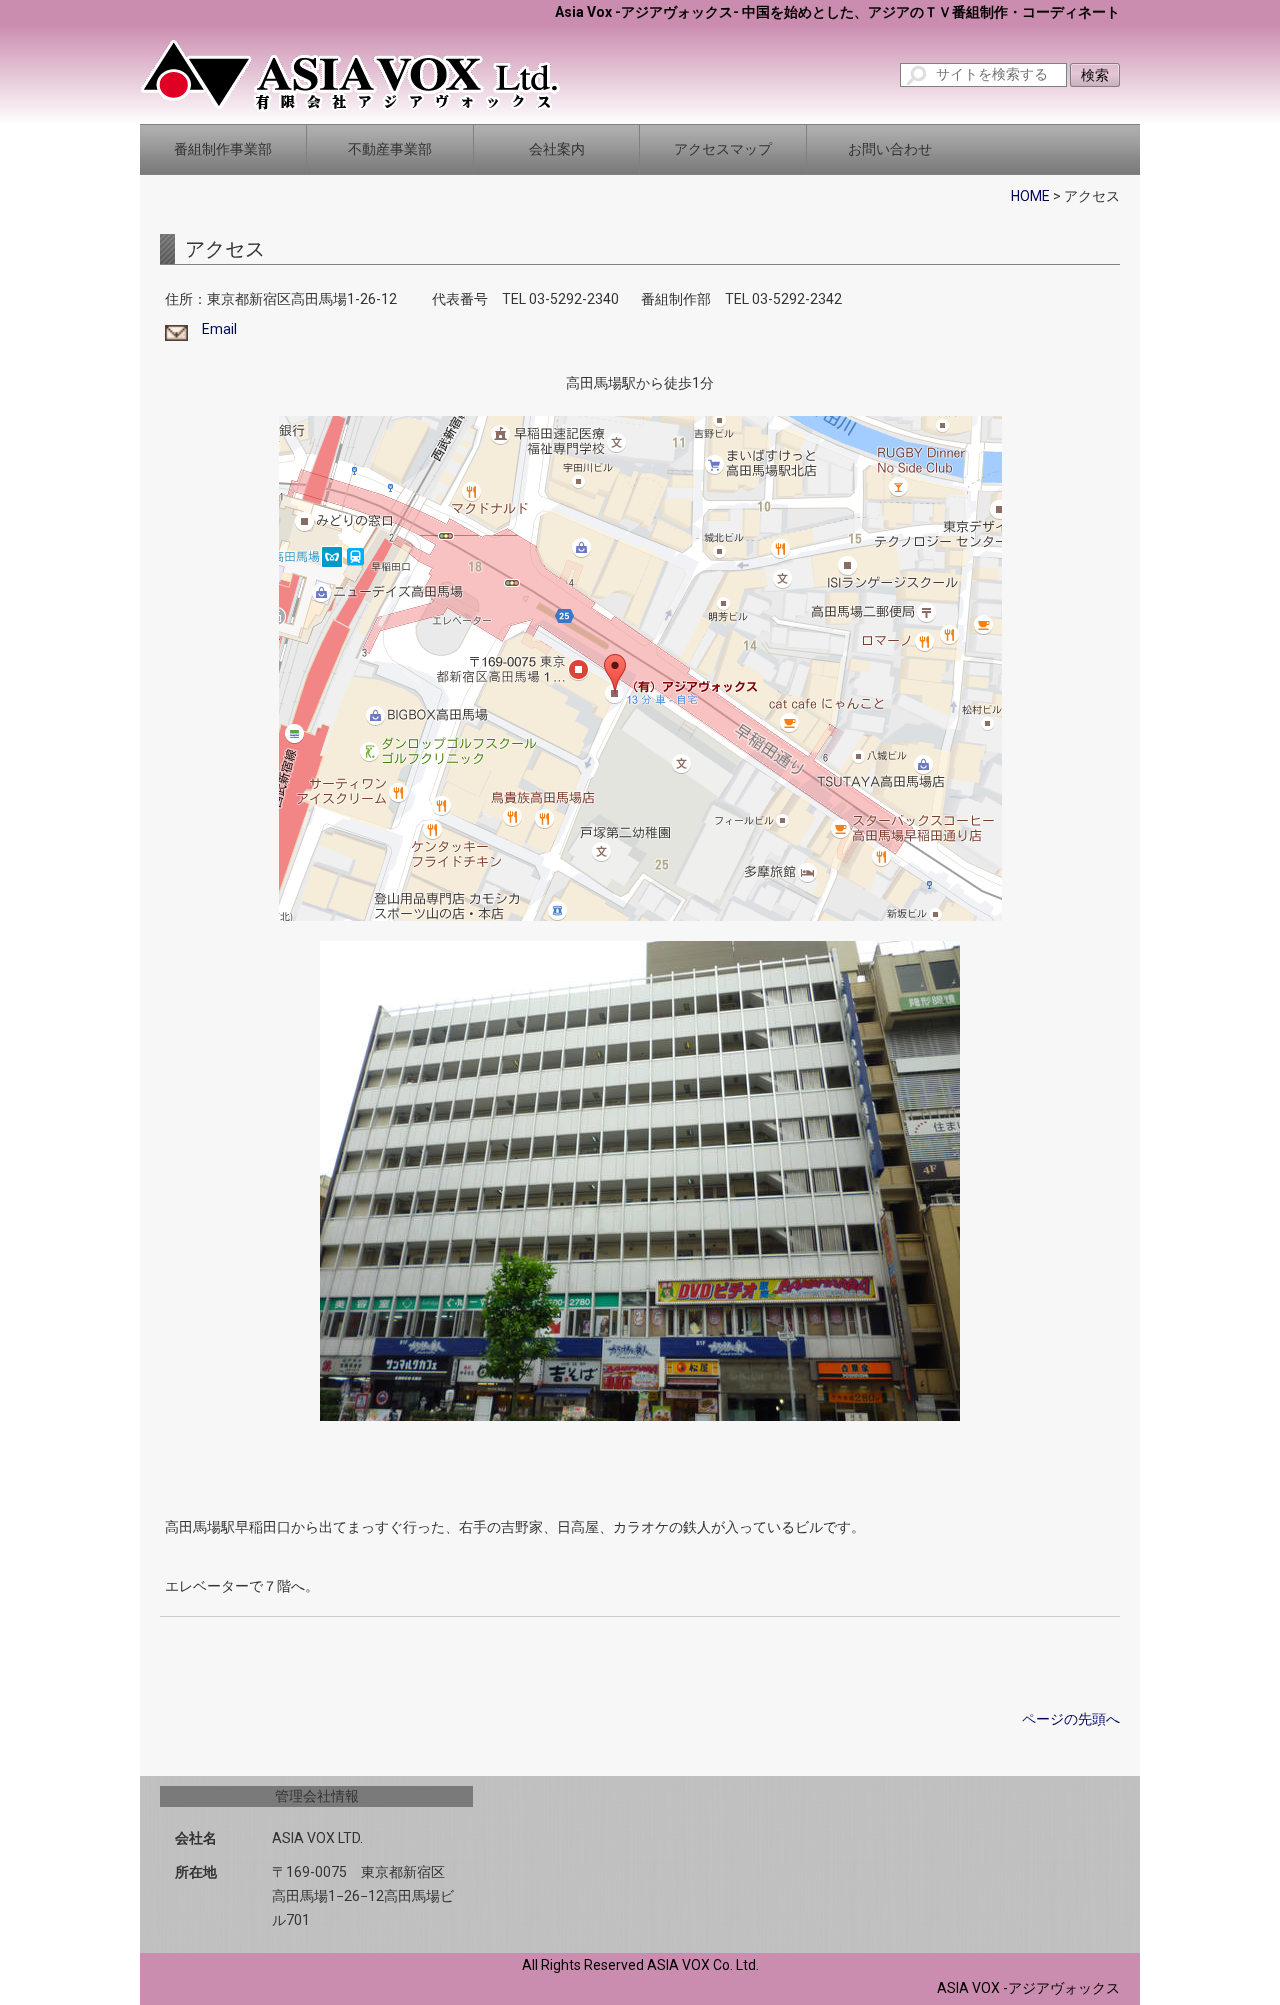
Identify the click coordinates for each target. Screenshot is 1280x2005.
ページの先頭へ (1071, 1719)
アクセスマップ (723, 149)
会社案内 (557, 149)
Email (212, 329)
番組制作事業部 (223, 149)
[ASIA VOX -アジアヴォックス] (350, 74)
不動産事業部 (390, 149)
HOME (1030, 196)
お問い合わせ (890, 149)
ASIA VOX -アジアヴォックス (1028, 1988)
